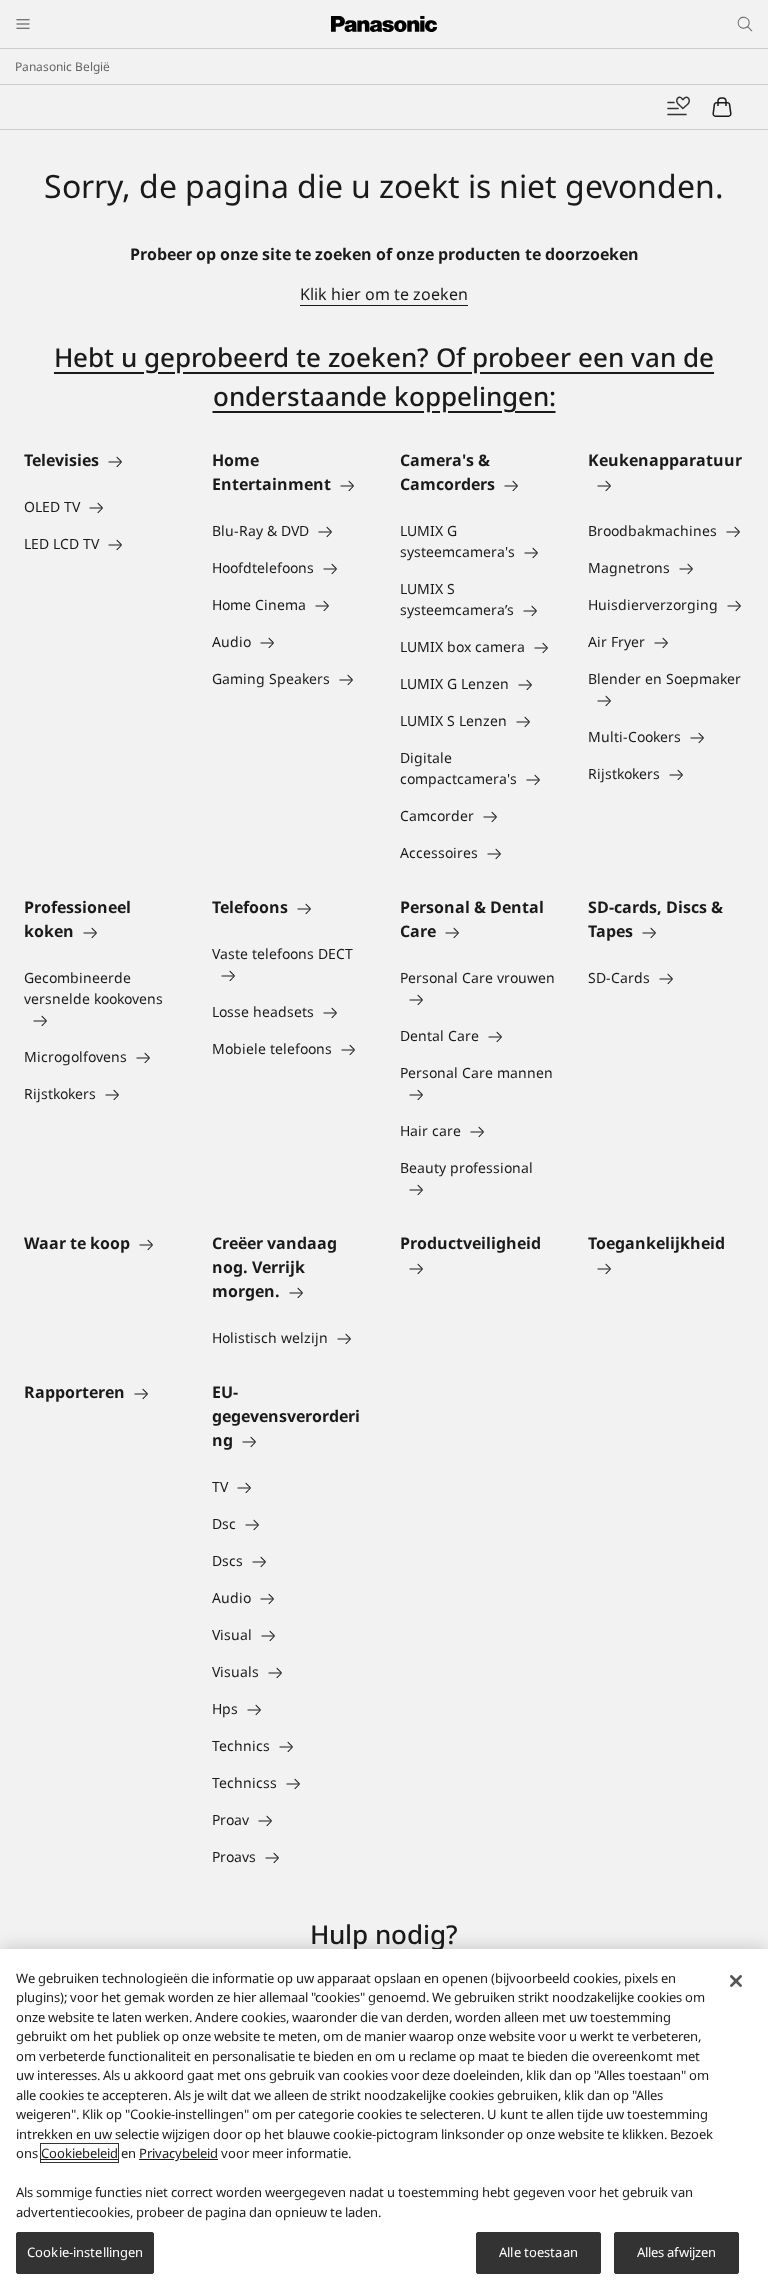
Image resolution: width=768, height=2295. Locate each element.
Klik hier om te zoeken (384, 294)
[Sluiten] (736, 1981)
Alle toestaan (538, 2252)
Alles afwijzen (677, 2252)
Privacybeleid (178, 2153)
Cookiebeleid (79, 2153)
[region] (384, 2122)
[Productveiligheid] (478, 1267)
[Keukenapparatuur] (666, 484)
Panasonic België (62, 66)
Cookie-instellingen (85, 2252)
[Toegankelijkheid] (666, 1267)
